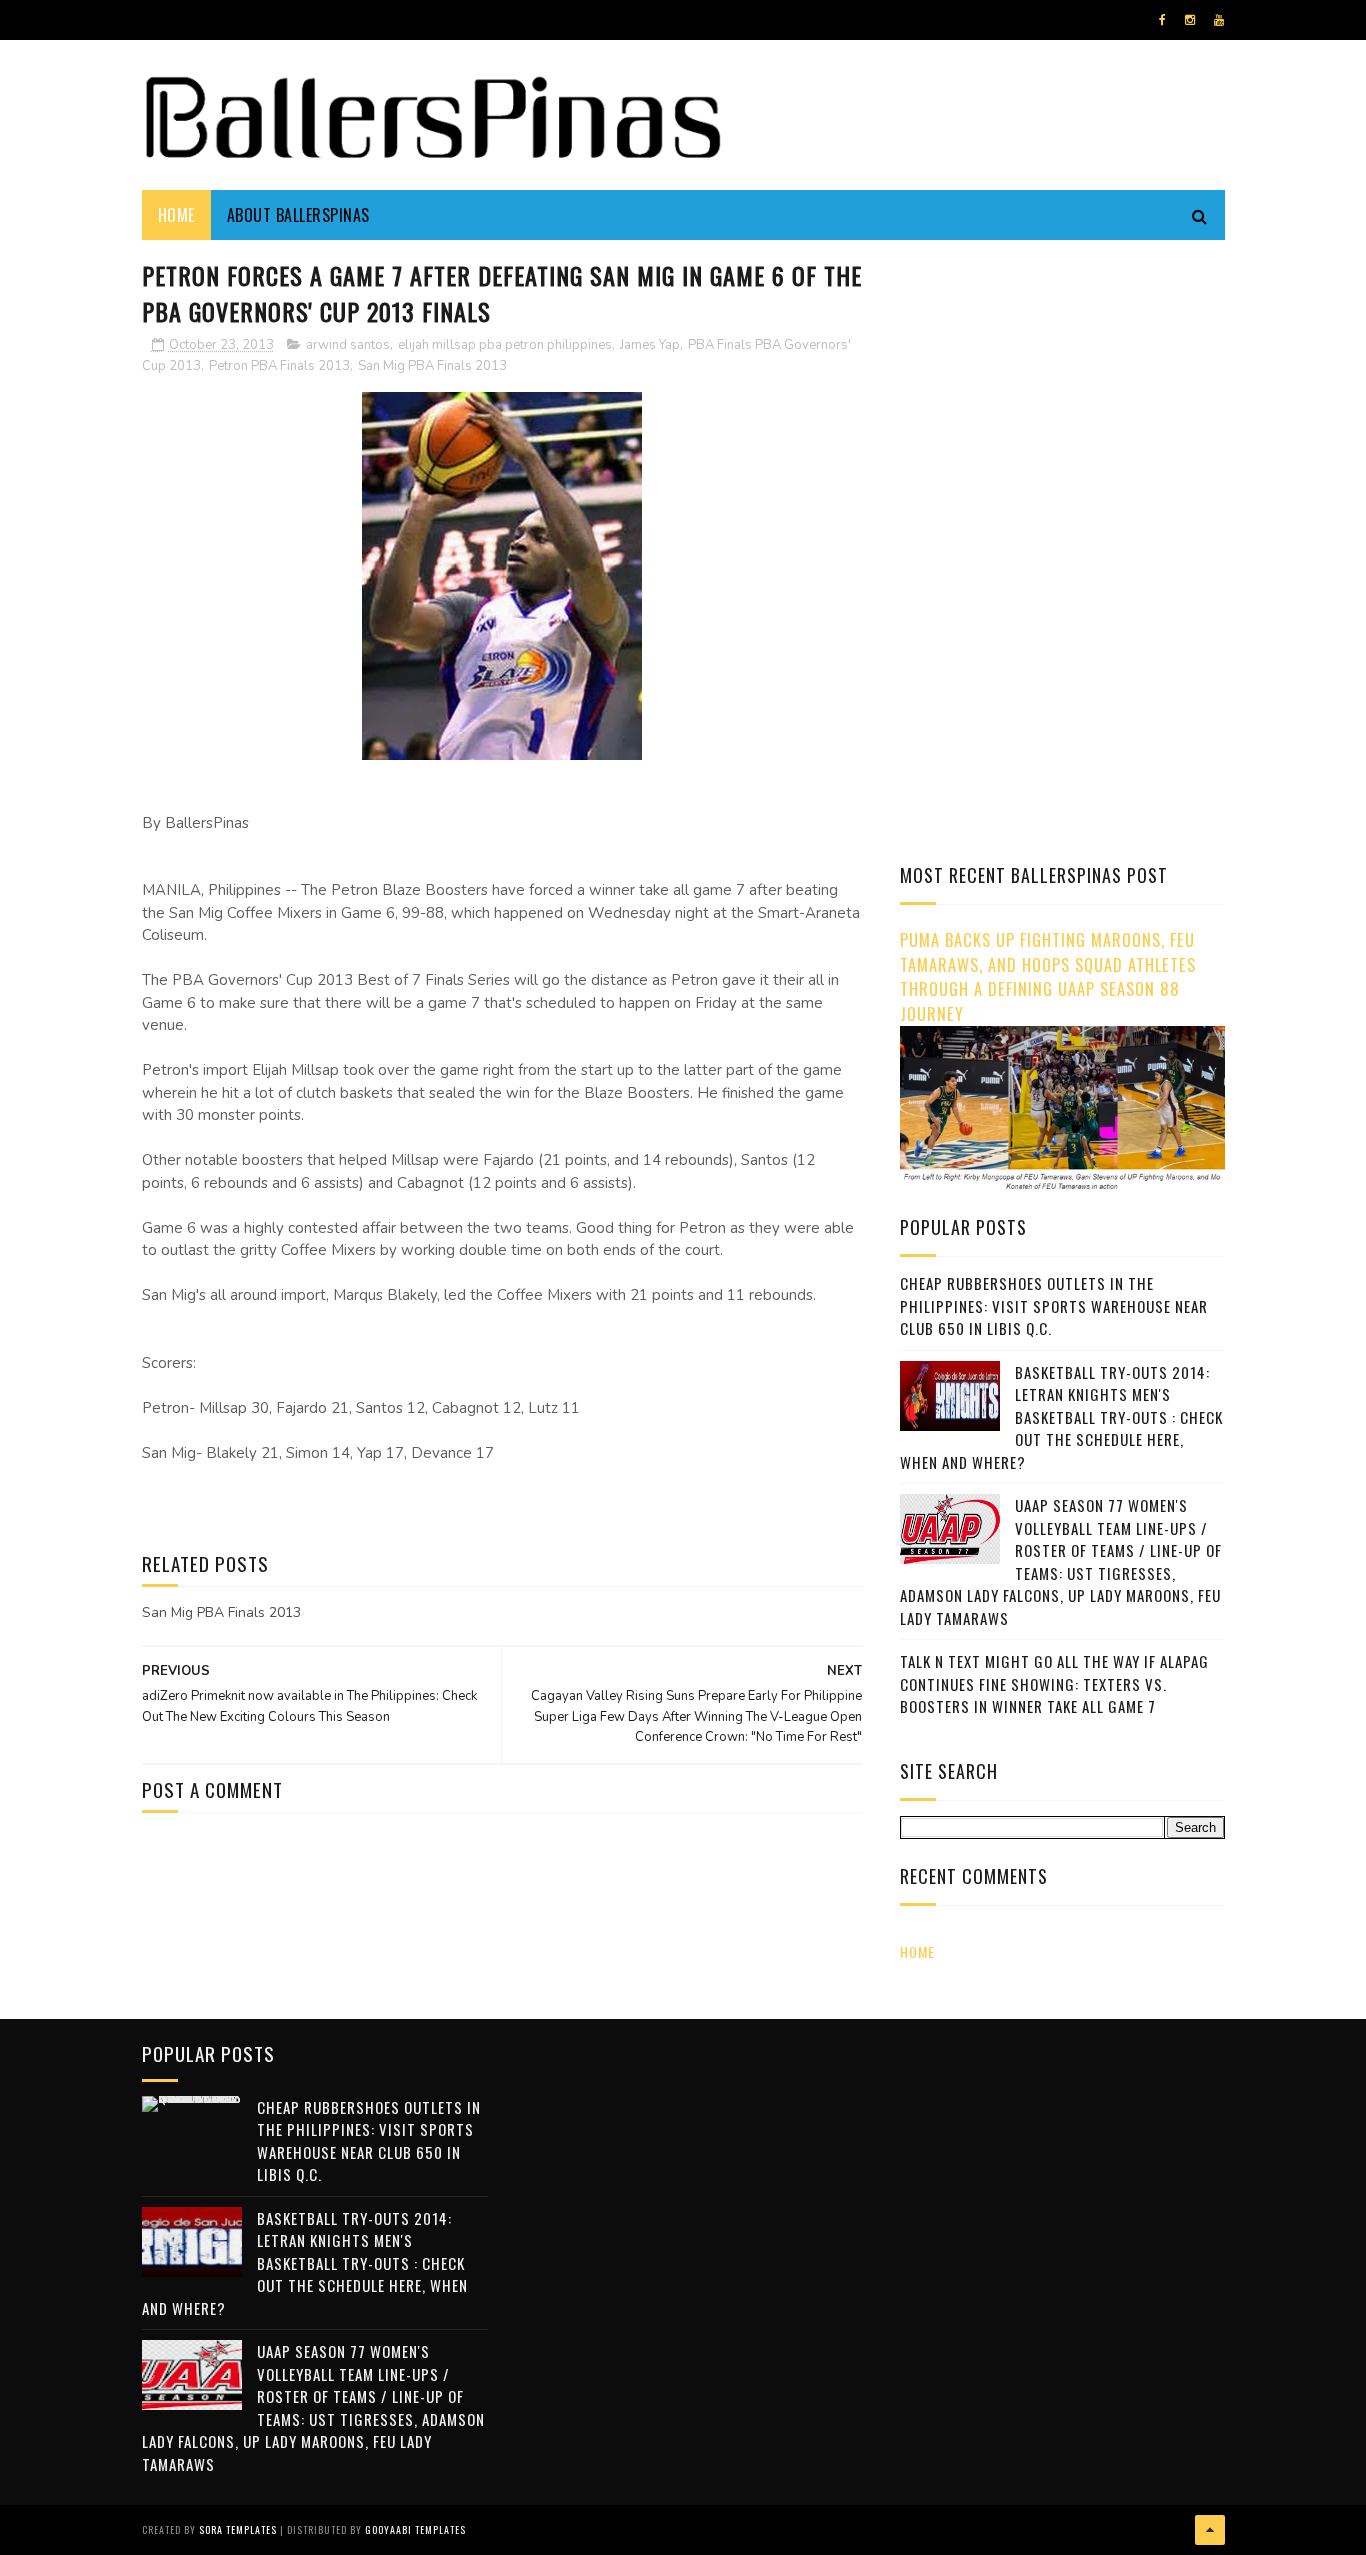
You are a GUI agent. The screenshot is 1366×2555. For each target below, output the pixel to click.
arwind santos (348, 345)
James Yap (650, 345)
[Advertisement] (1068, 395)
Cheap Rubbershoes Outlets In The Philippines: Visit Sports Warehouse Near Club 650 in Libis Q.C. (1054, 1305)
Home (176, 215)
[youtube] (1219, 20)
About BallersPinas (298, 215)
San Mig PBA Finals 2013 (432, 366)
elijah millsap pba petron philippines (505, 345)
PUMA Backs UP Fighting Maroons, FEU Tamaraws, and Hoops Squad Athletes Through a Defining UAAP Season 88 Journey (1048, 976)
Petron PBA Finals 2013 (279, 366)
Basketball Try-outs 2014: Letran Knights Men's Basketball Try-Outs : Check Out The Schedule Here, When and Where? (1061, 1417)
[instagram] (1190, 20)
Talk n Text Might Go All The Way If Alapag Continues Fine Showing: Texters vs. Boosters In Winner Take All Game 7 (1054, 1683)
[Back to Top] (1210, 2530)
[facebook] (1162, 20)
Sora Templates (238, 2529)
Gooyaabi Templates (415, 2529)
